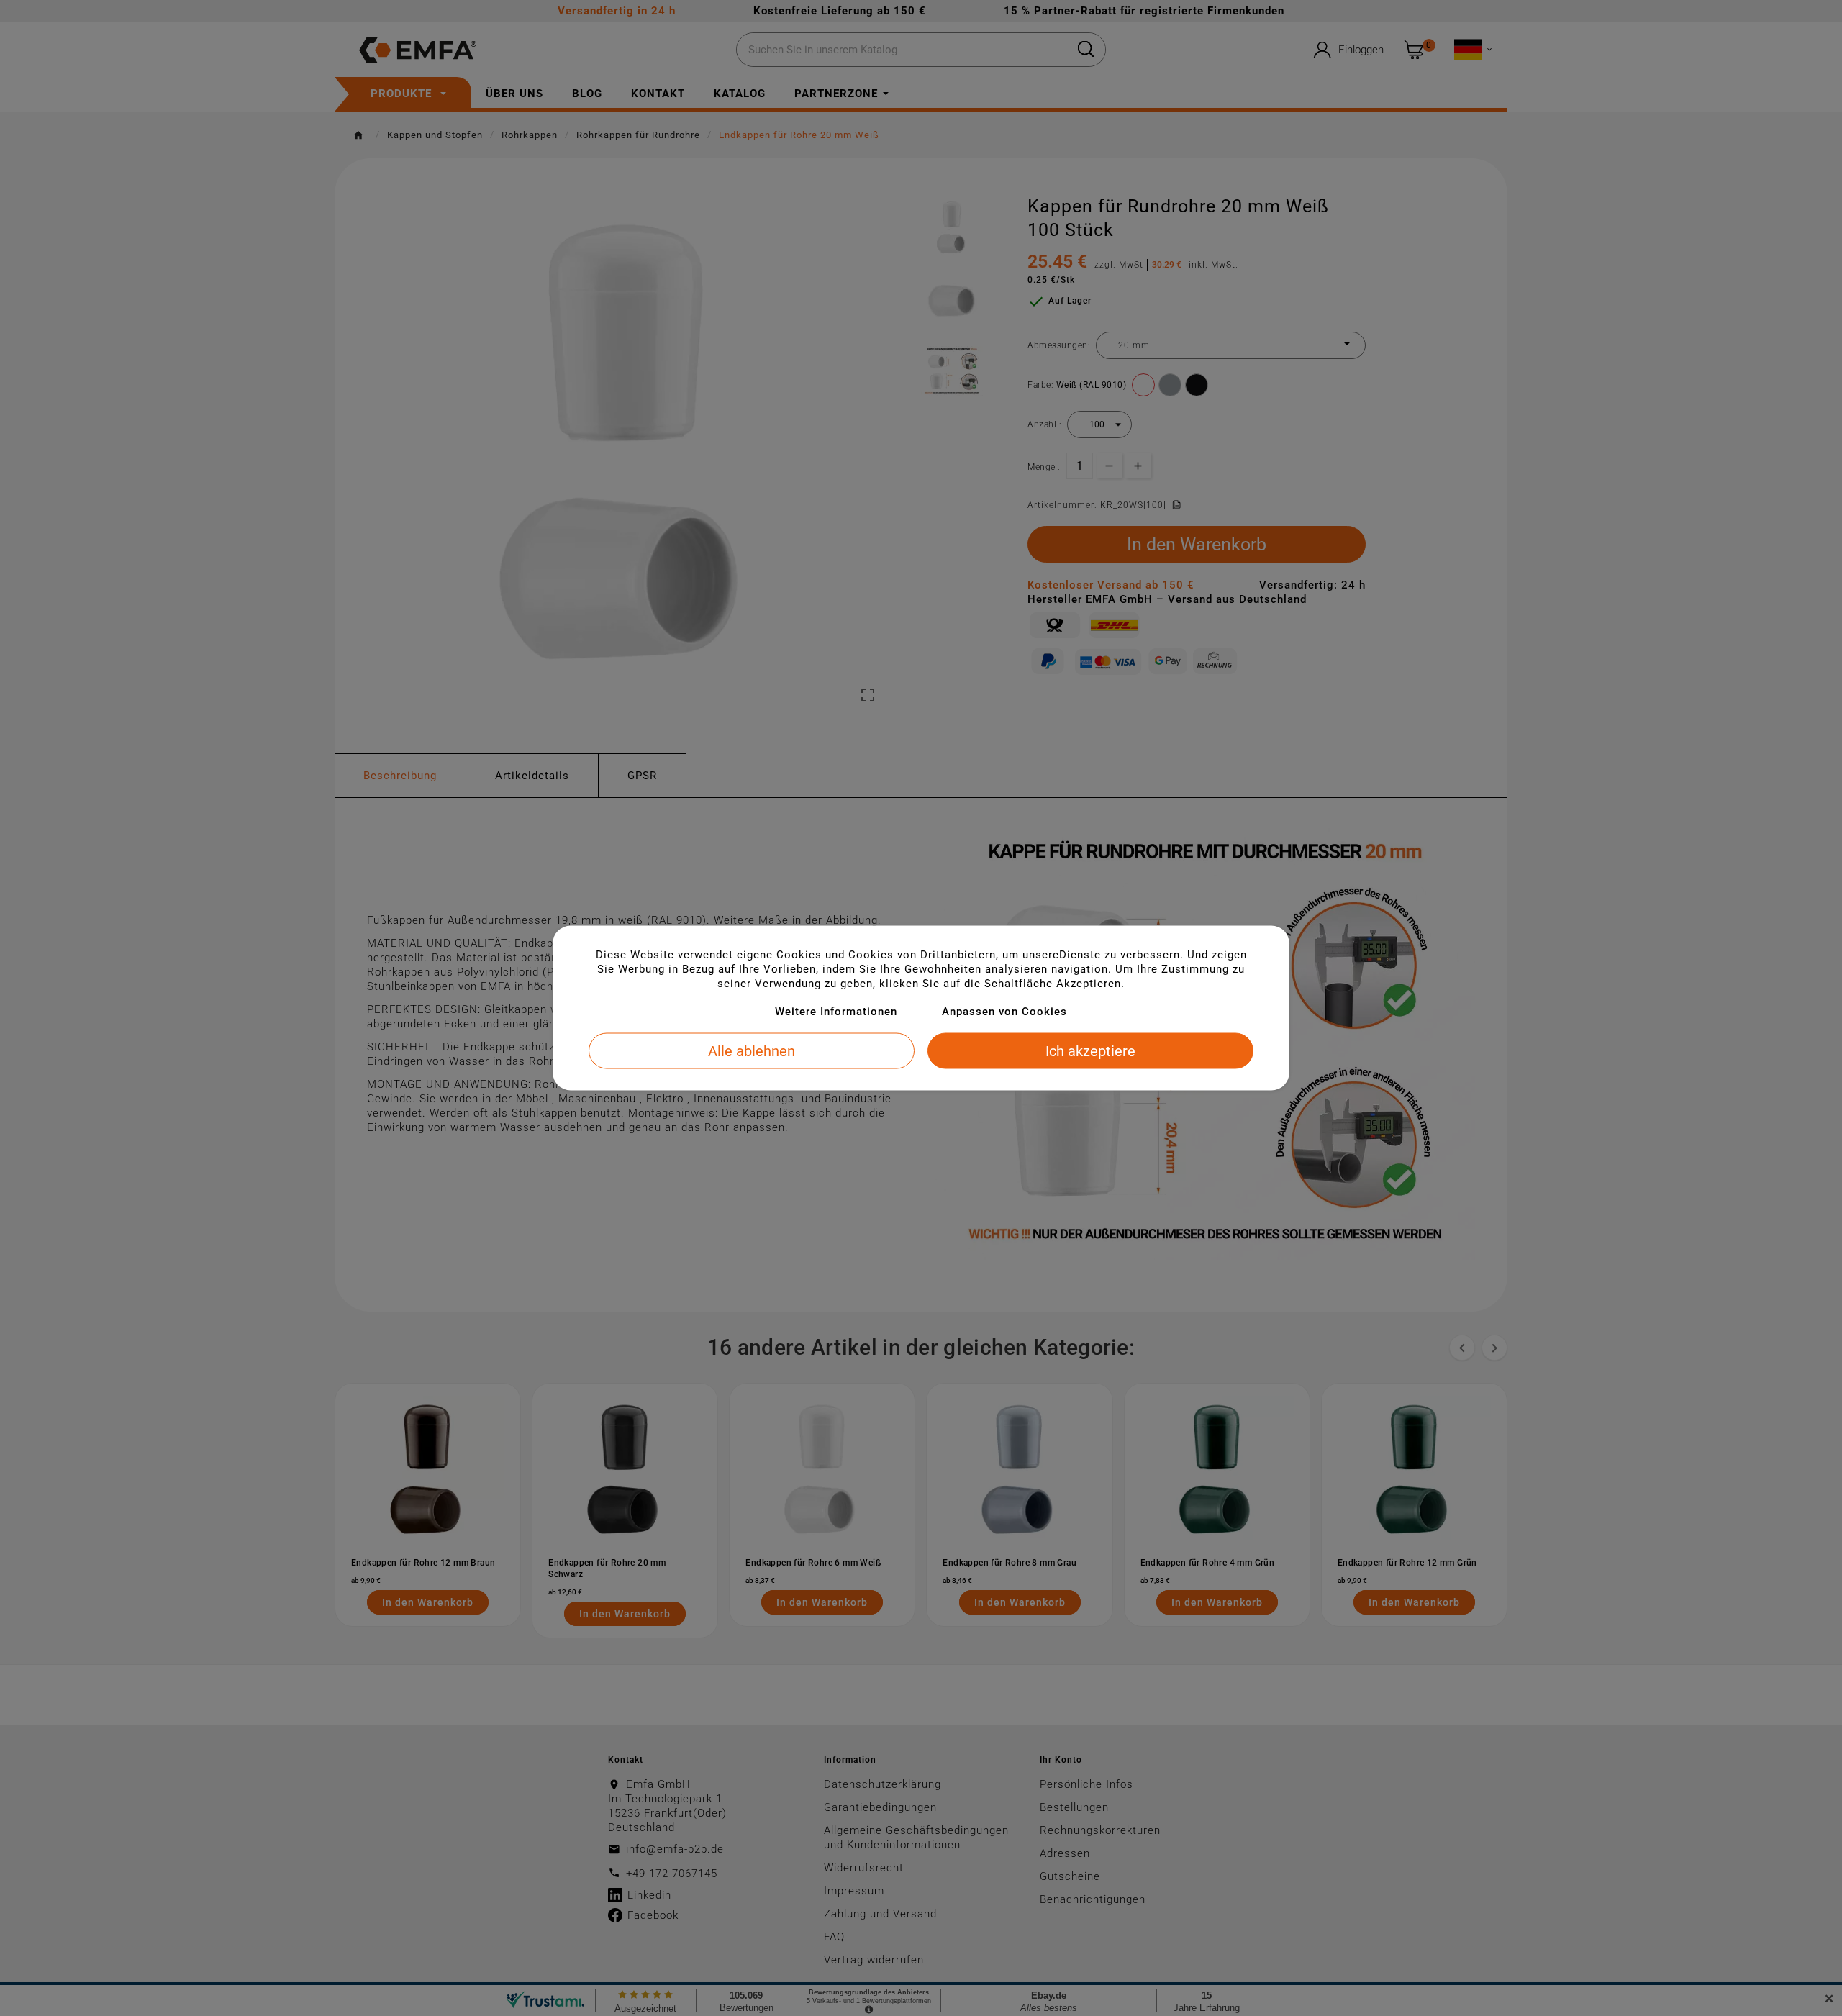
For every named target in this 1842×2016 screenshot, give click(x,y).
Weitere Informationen (836, 1012)
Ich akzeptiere (1090, 1051)
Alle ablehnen (752, 1051)
